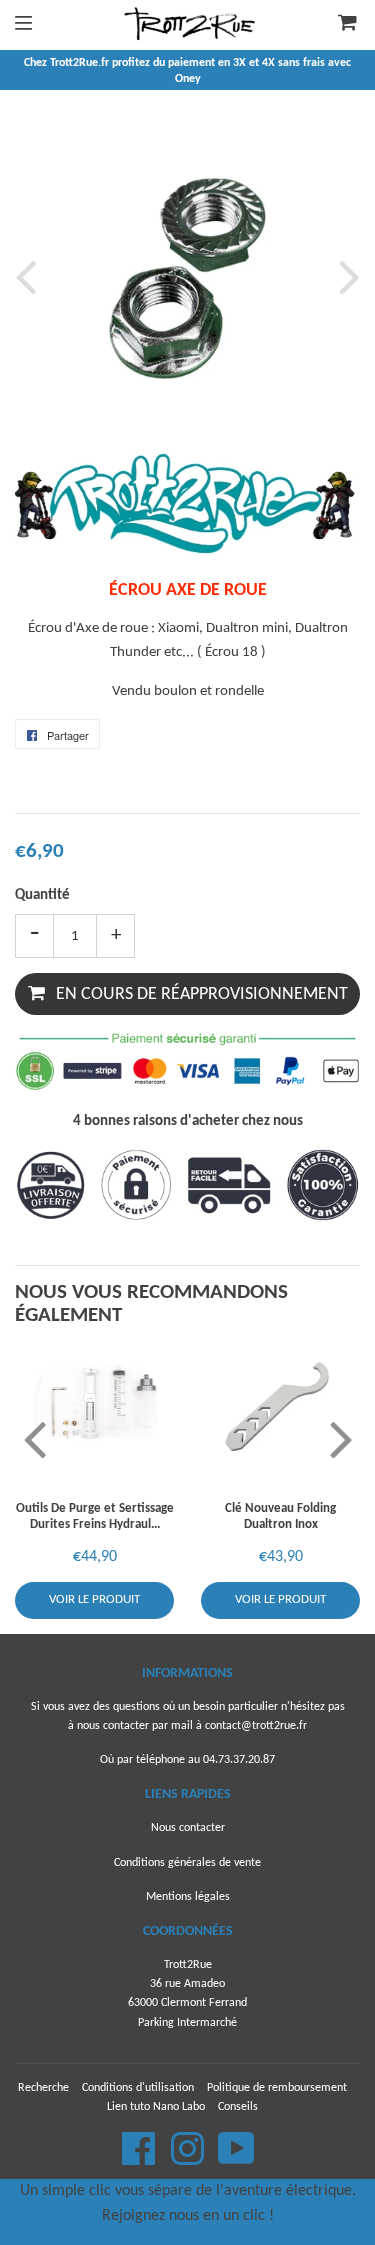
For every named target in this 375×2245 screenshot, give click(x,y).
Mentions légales (188, 1897)
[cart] (340, 25)
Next (345, 276)
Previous (30, 276)
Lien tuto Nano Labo (156, 2107)
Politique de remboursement (277, 2088)
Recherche (43, 2088)
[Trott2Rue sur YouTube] (236, 2160)
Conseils (238, 2107)
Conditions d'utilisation (138, 2088)
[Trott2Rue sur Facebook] (140, 2160)
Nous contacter (188, 1828)
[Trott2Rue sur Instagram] (189, 2160)
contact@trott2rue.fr (256, 1726)
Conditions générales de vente (187, 1863)
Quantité (42, 895)
